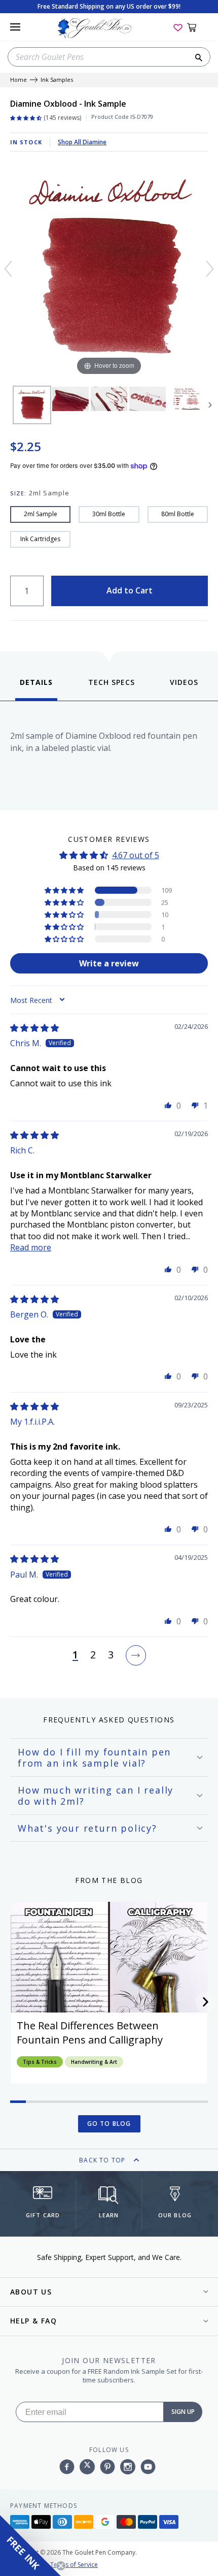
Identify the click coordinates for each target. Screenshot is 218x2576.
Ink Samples (57, 80)
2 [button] (93, 1655)
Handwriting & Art (94, 2062)
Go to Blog (109, 2124)
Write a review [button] (109, 963)
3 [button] (111, 1655)
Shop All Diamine (82, 142)
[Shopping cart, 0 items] (197, 27)
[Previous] (8, 269)
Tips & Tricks (40, 2062)
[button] (65, 890)
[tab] (36, 689)
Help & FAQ (33, 2321)
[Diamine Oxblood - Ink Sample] (32, 405)
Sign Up (183, 2412)
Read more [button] (31, 1247)
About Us (31, 2292)
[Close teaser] (61, 2566)
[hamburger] (15, 27)
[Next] (210, 269)
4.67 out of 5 (136, 855)
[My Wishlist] (178, 27)
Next (210, 405)
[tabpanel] (109, 753)
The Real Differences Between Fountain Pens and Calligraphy (90, 2033)
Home (19, 80)
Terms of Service (74, 2565)
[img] (34, 1028)
